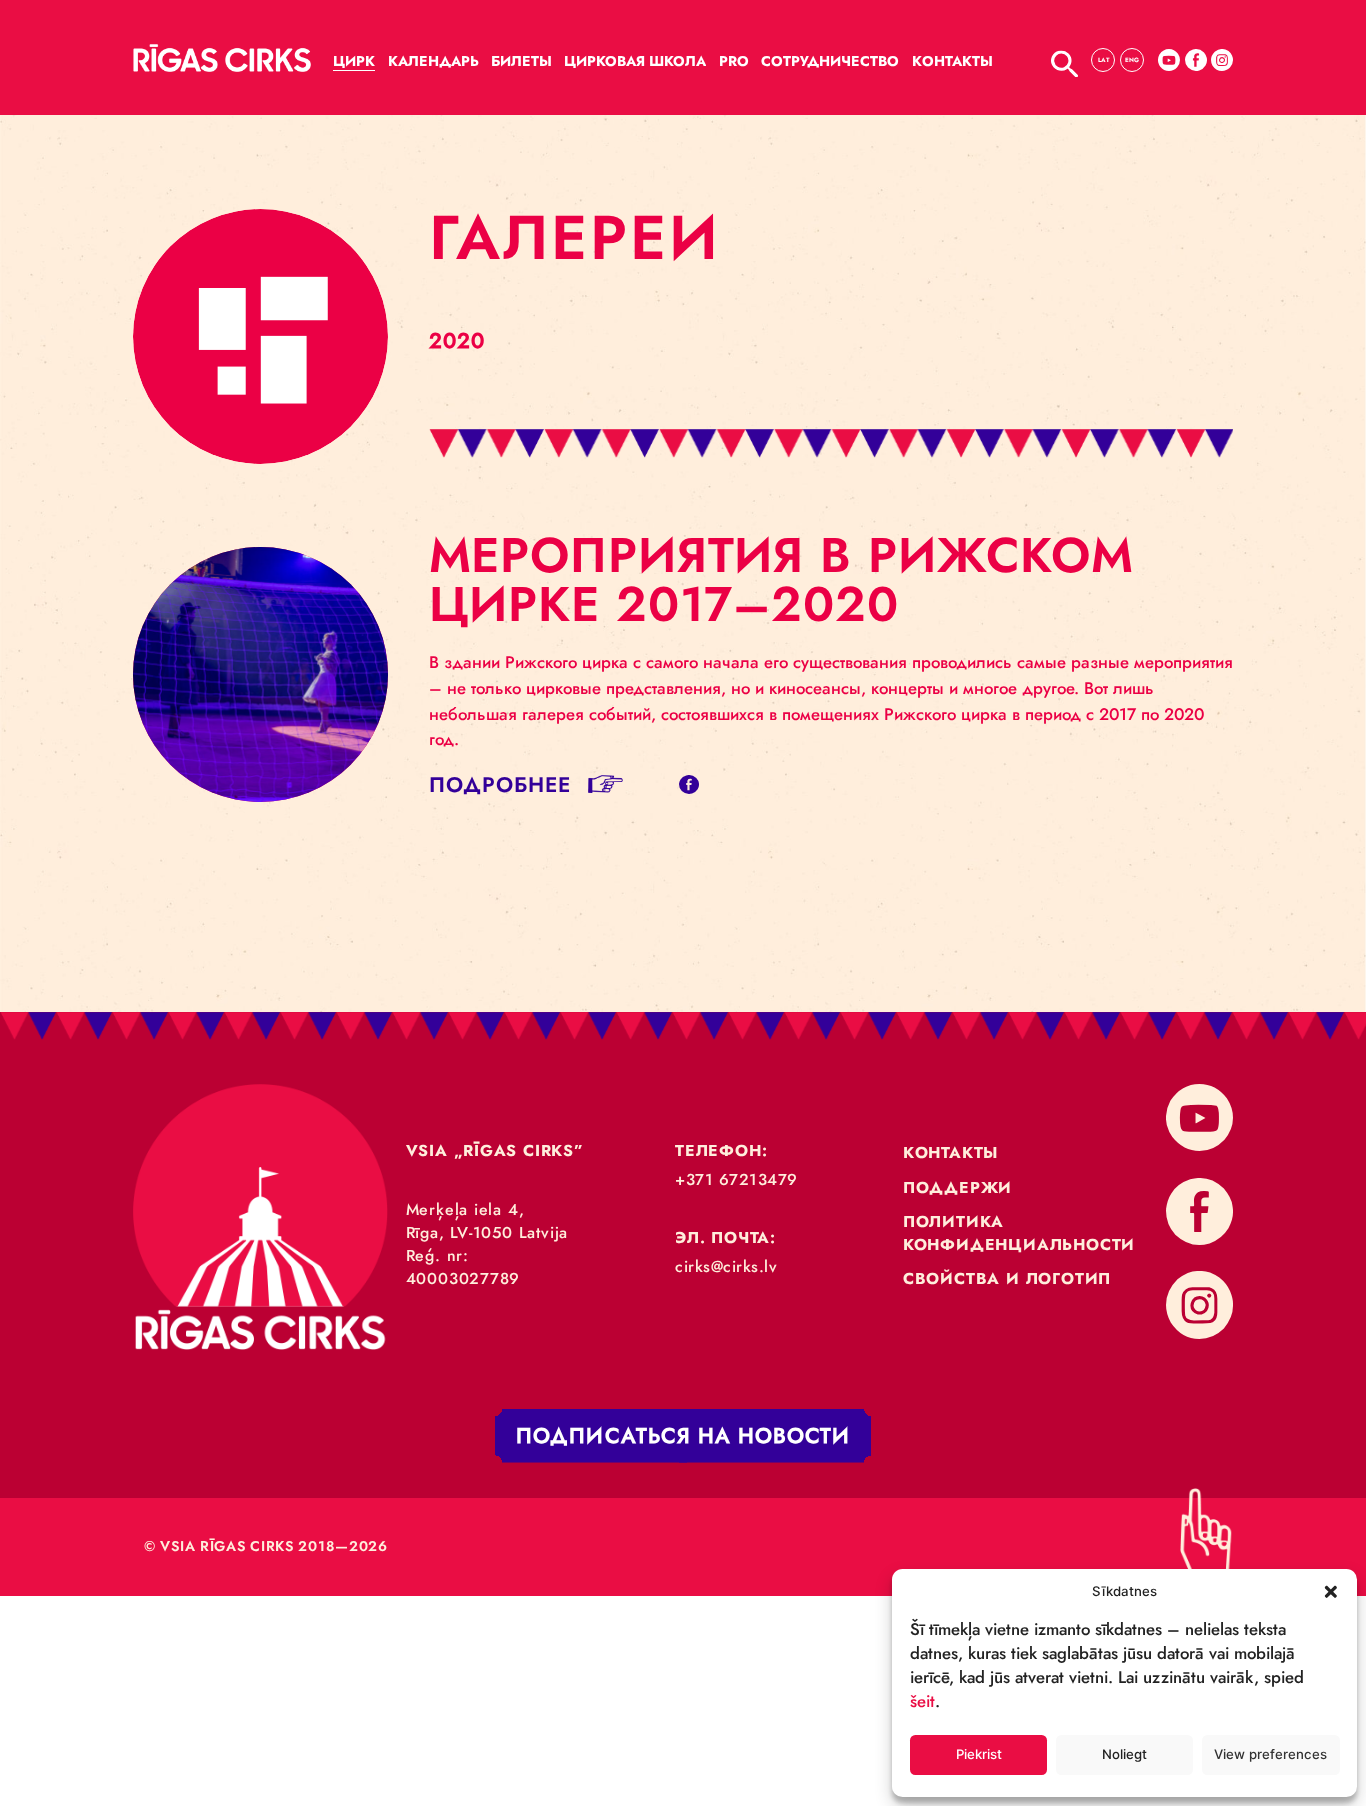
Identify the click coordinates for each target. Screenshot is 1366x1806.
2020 (457, 340)
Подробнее (500, 784)
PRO (734, 61)
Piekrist (979, 1754)
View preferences (1270, 1754)
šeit (922, 1701)
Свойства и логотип (1007, 1278)
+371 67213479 (736, 1179)
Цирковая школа (635, 61)
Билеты (521, 61)
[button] (1331, 1591)
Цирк (354, 61)
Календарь (433, 61)
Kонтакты (952, 61)
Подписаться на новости (683, 1436)
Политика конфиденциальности (1019, 1233)
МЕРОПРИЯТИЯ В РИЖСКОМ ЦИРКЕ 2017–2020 (782, 579)
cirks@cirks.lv (726, 1266)
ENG (1132, 59)
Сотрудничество (830, 61)
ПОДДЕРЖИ (957, 1187)
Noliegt (1124, 1754)
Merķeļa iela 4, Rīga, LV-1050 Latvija (487, 1221)
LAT (1103, 59)
